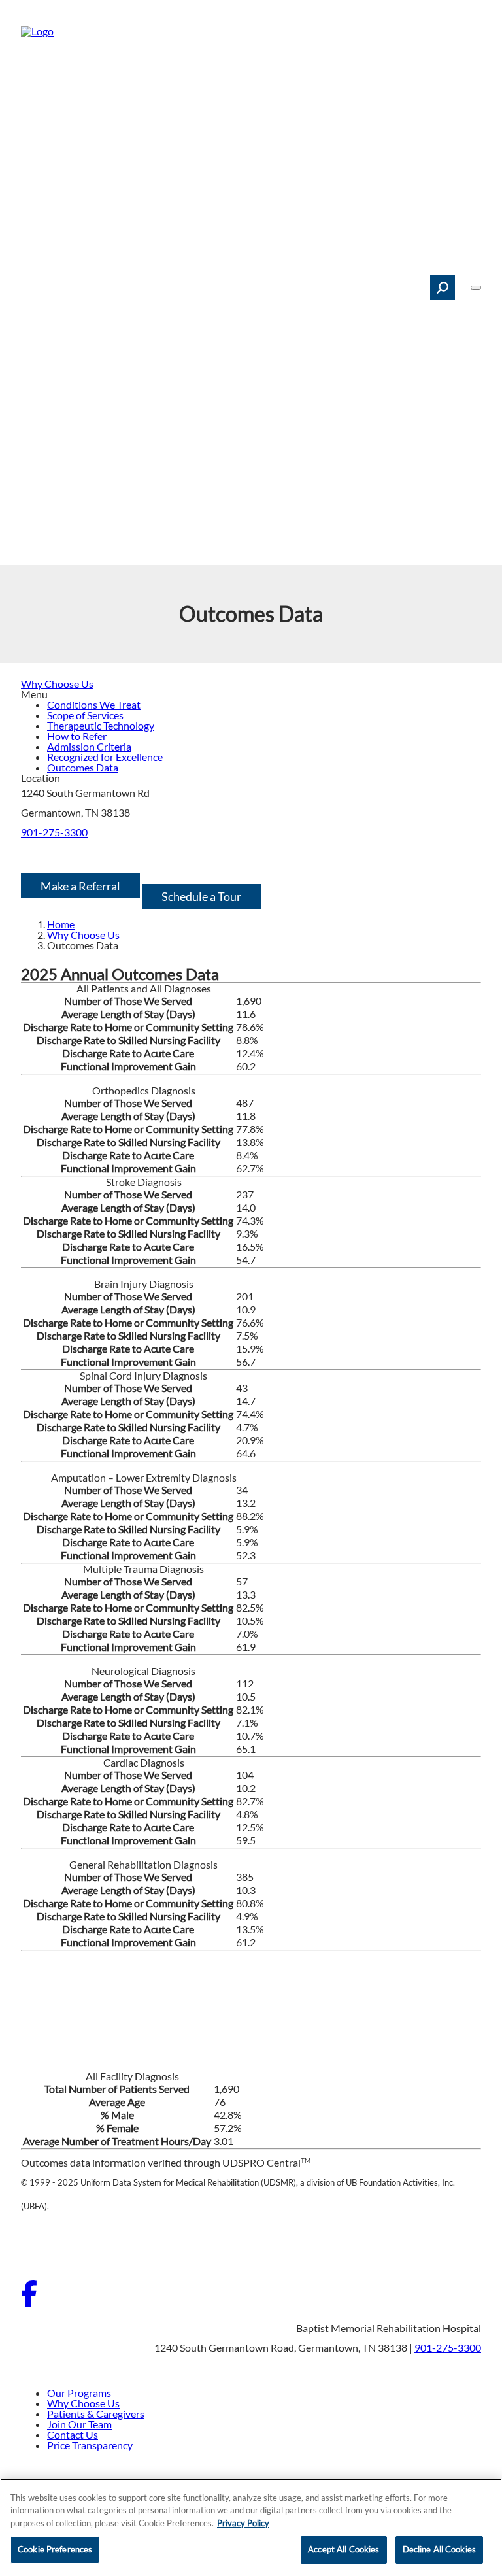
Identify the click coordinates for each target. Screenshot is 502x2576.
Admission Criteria (89, 746)
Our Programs (79, 2393)
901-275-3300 (54, 832)
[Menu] (476, 288)
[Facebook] (29, 2302)
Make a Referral (80, 886)
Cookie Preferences (55, 2549)
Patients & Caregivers (96, 2414)
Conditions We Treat (94, 704)
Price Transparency (90, 2445)
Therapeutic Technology (101, 725)
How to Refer (77, 736)
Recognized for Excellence (105, 757)
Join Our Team (79, 2424)
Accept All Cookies (343, 2549)
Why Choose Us (57, 684)
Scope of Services (85, 715)
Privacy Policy (243, 2523)
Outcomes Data (83, 767)
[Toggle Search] (443, 288)
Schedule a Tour (201, 896)
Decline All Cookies (439, 2549)
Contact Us (73, 2434)
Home (61, 924)
